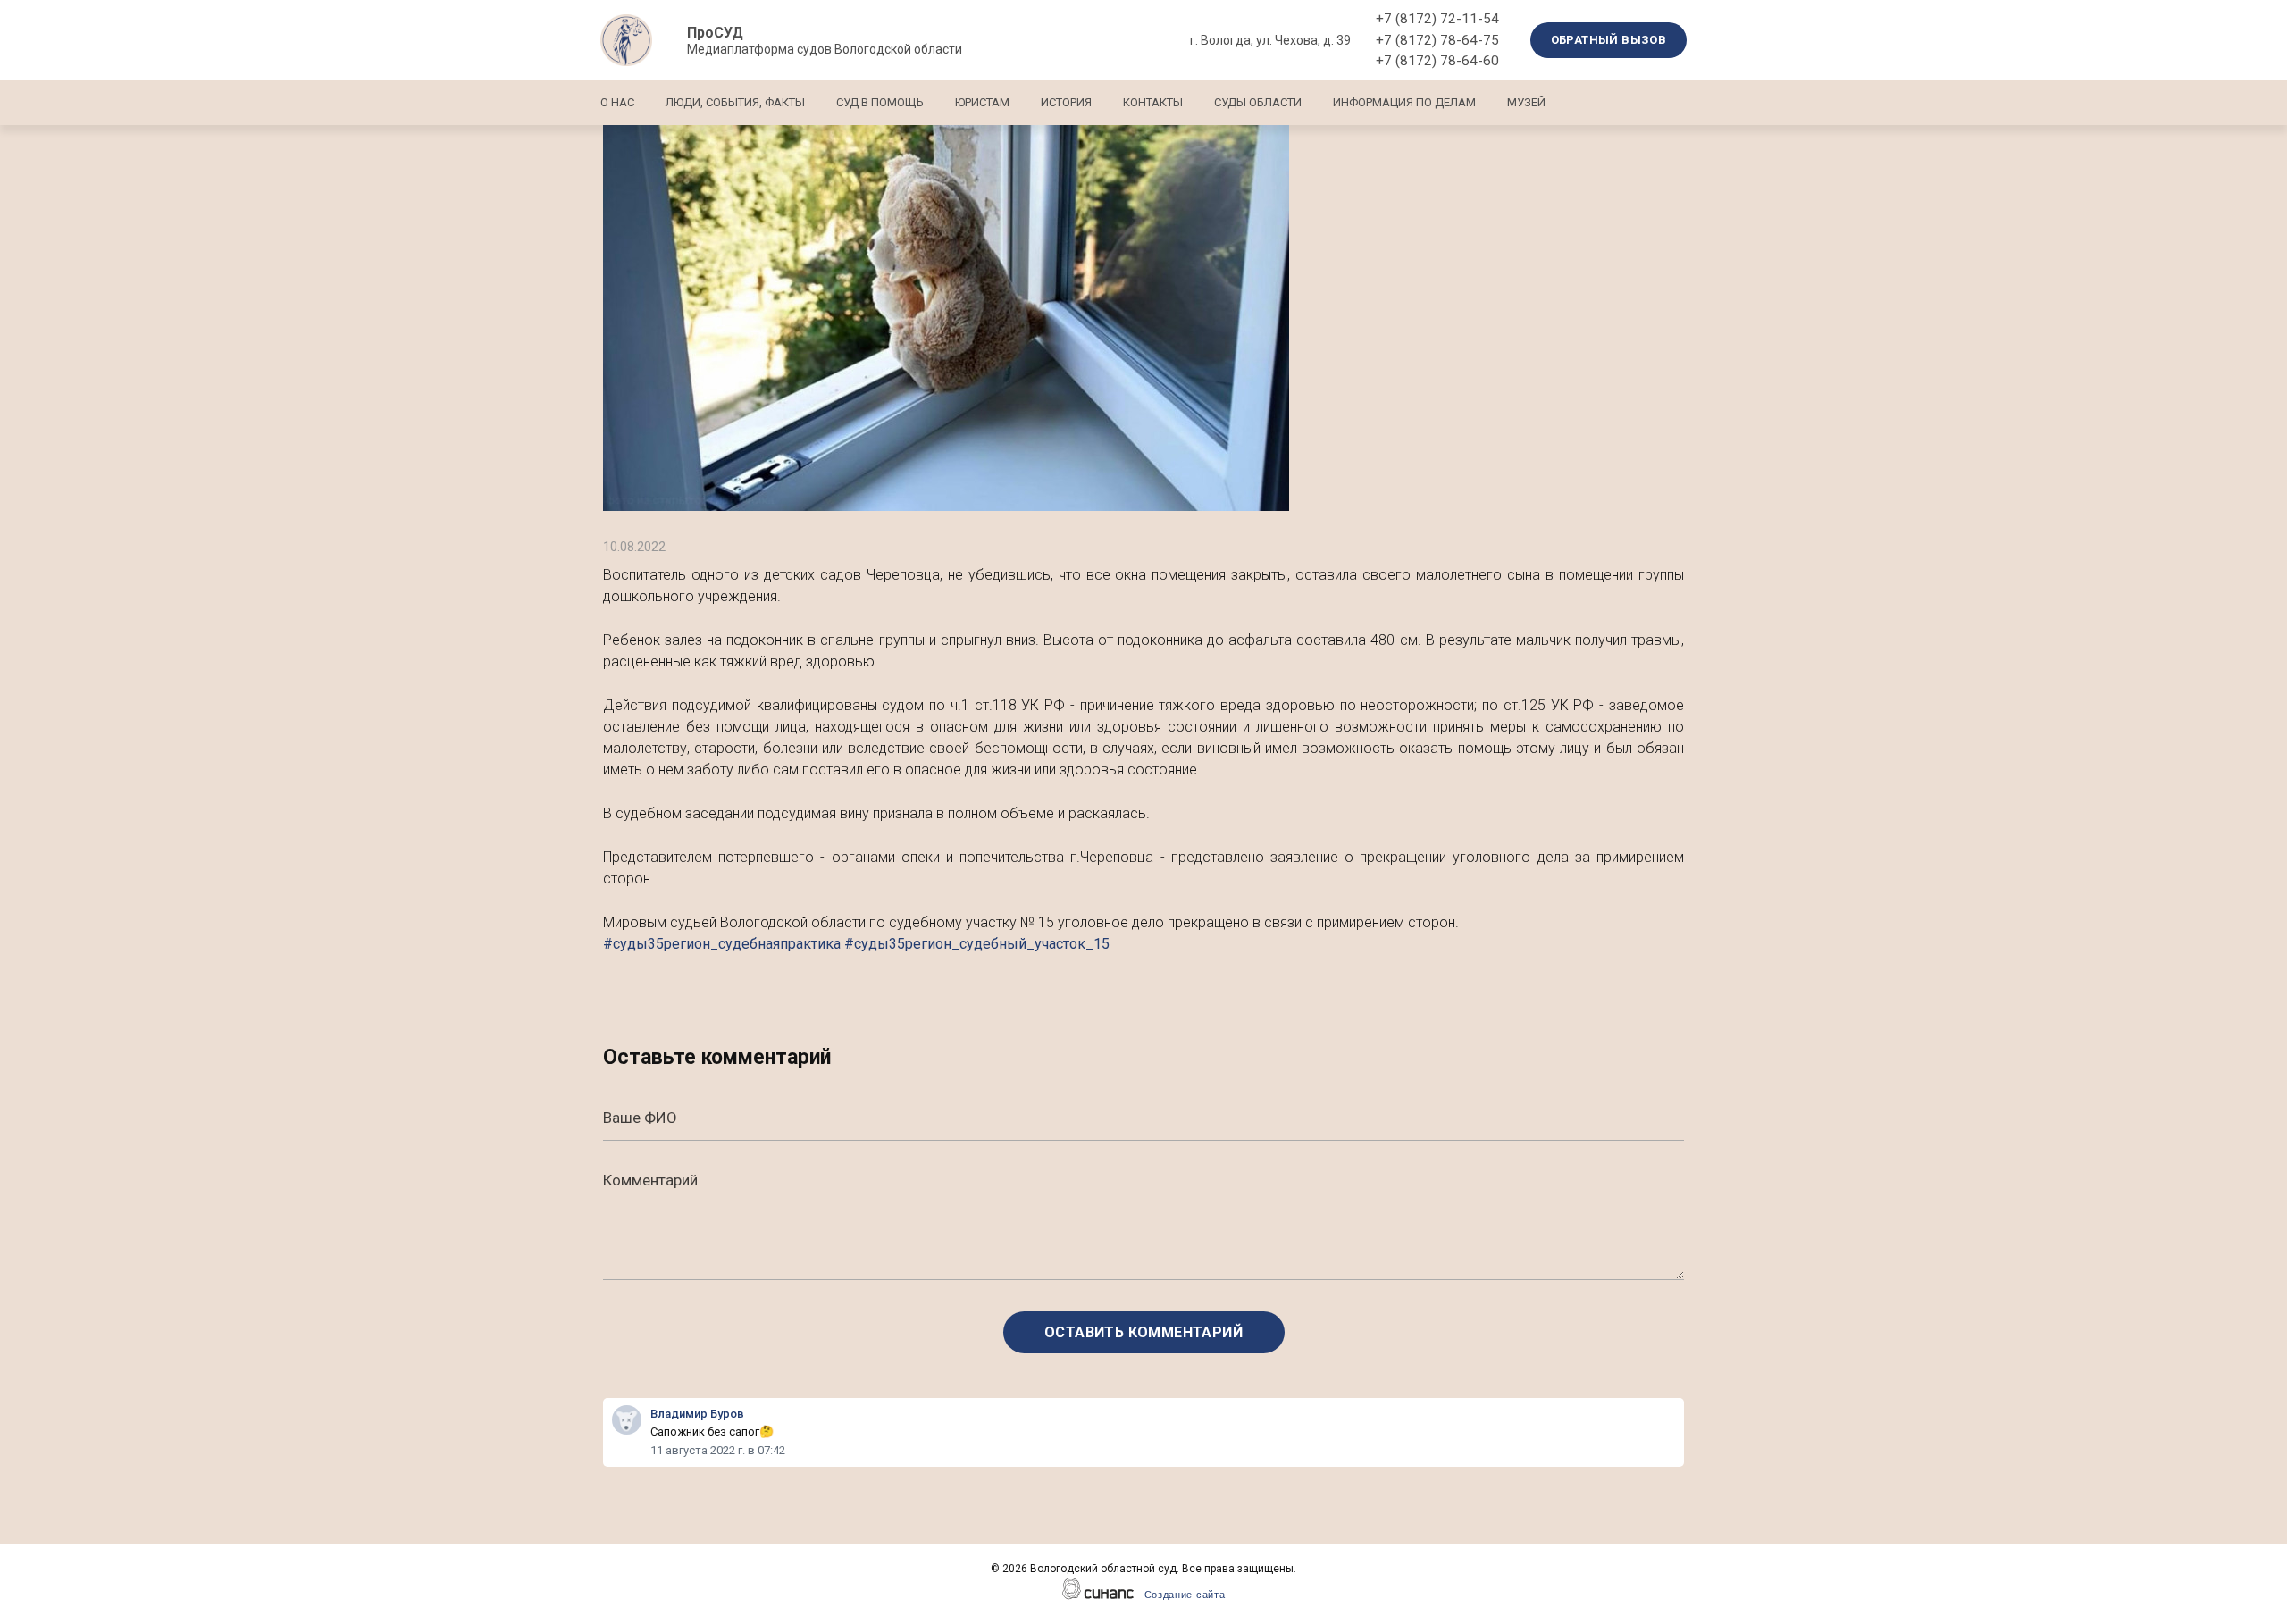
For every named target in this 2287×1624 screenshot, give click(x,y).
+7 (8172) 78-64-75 (1437, 40)
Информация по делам (1404, 102)
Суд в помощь (880, 102)
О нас (617, 102)
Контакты (1153, 102)
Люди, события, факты (735, 102)
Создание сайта (1185, 1595)
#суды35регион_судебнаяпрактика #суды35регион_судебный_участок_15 (856, 944)
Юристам (982, 102)
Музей (1526, 102)
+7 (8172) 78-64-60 (1437, 61)
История (1066, 102)
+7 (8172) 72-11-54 (1437, 19)
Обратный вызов (1609, 40)
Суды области (1258, 102)
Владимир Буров (697, 1414)
